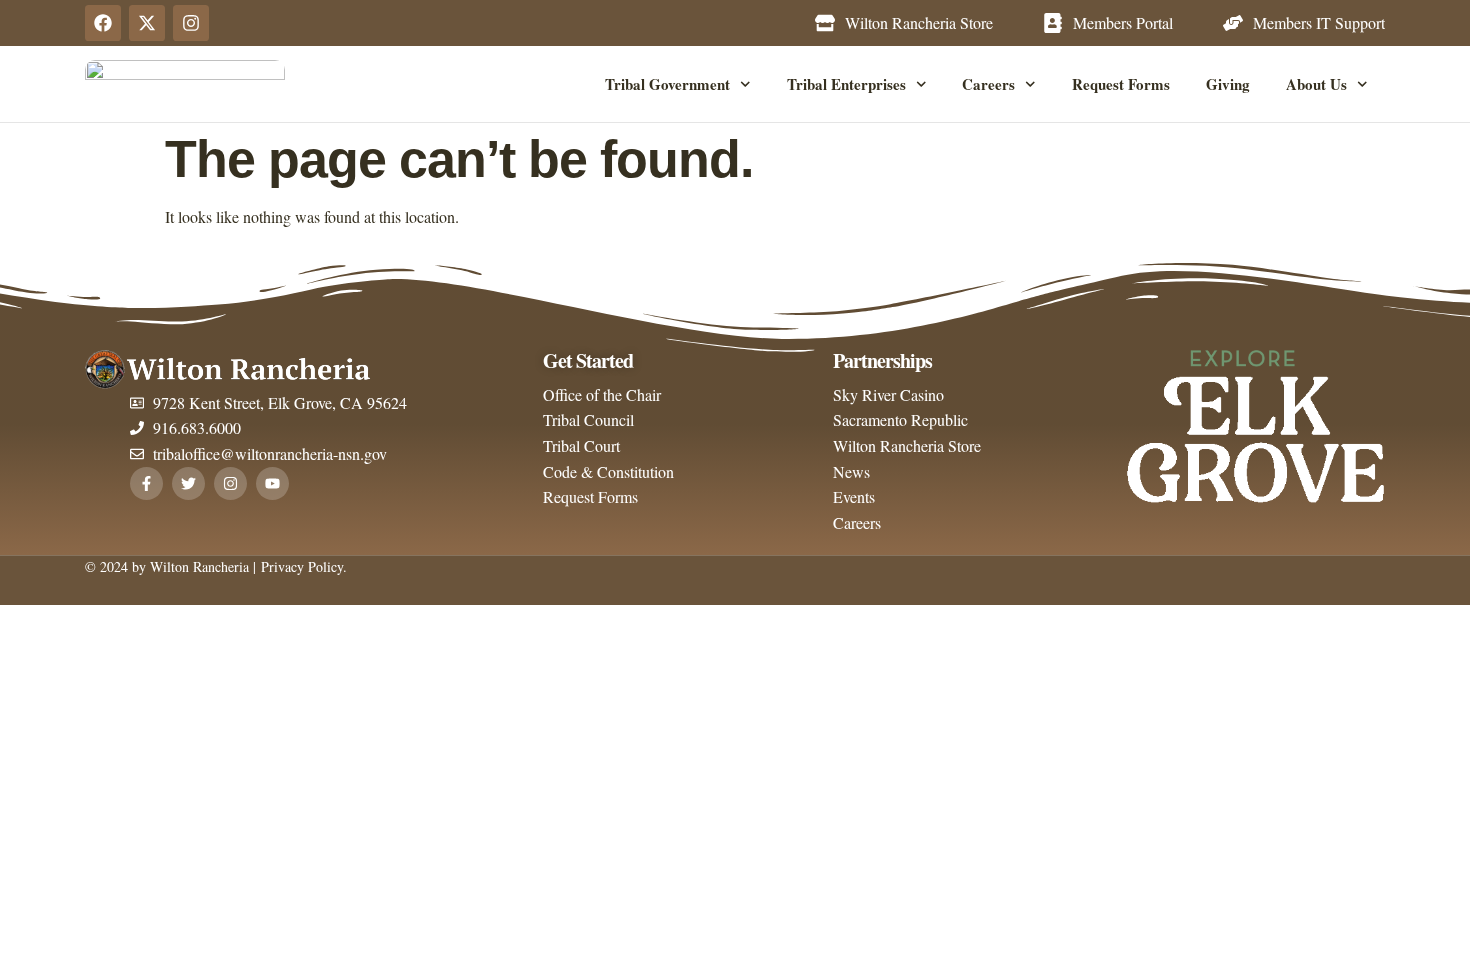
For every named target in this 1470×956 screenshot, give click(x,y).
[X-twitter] (147, 23)
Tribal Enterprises (846, 84)
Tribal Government (667, 84)
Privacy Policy (299, 566)
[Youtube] (272, 483)
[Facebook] (103, 23)
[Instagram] (191, 23)
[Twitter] (188, 483)
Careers (988, 84)
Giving (1228, 84)
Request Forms (1121, 84)
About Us (1316, 84)
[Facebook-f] (146, 483)
